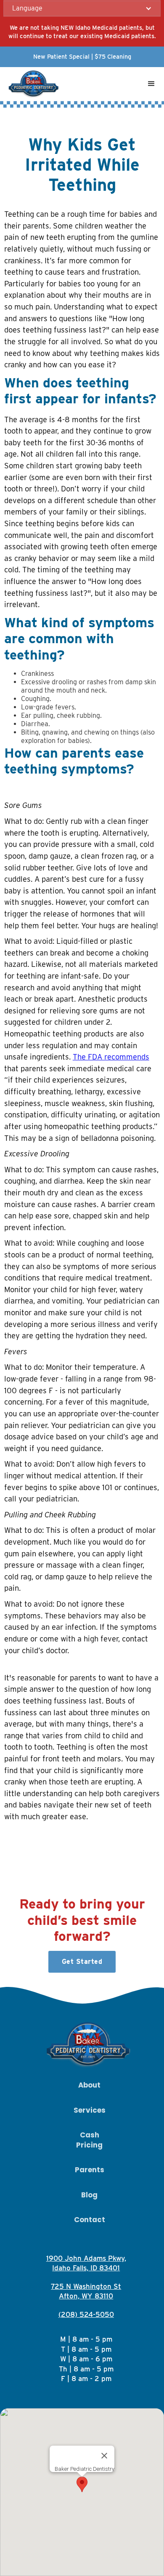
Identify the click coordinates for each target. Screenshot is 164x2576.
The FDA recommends (111, 1057)
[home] (32, 84)
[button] (82, 8)
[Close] (104, 2456)
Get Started (82, 1962)
